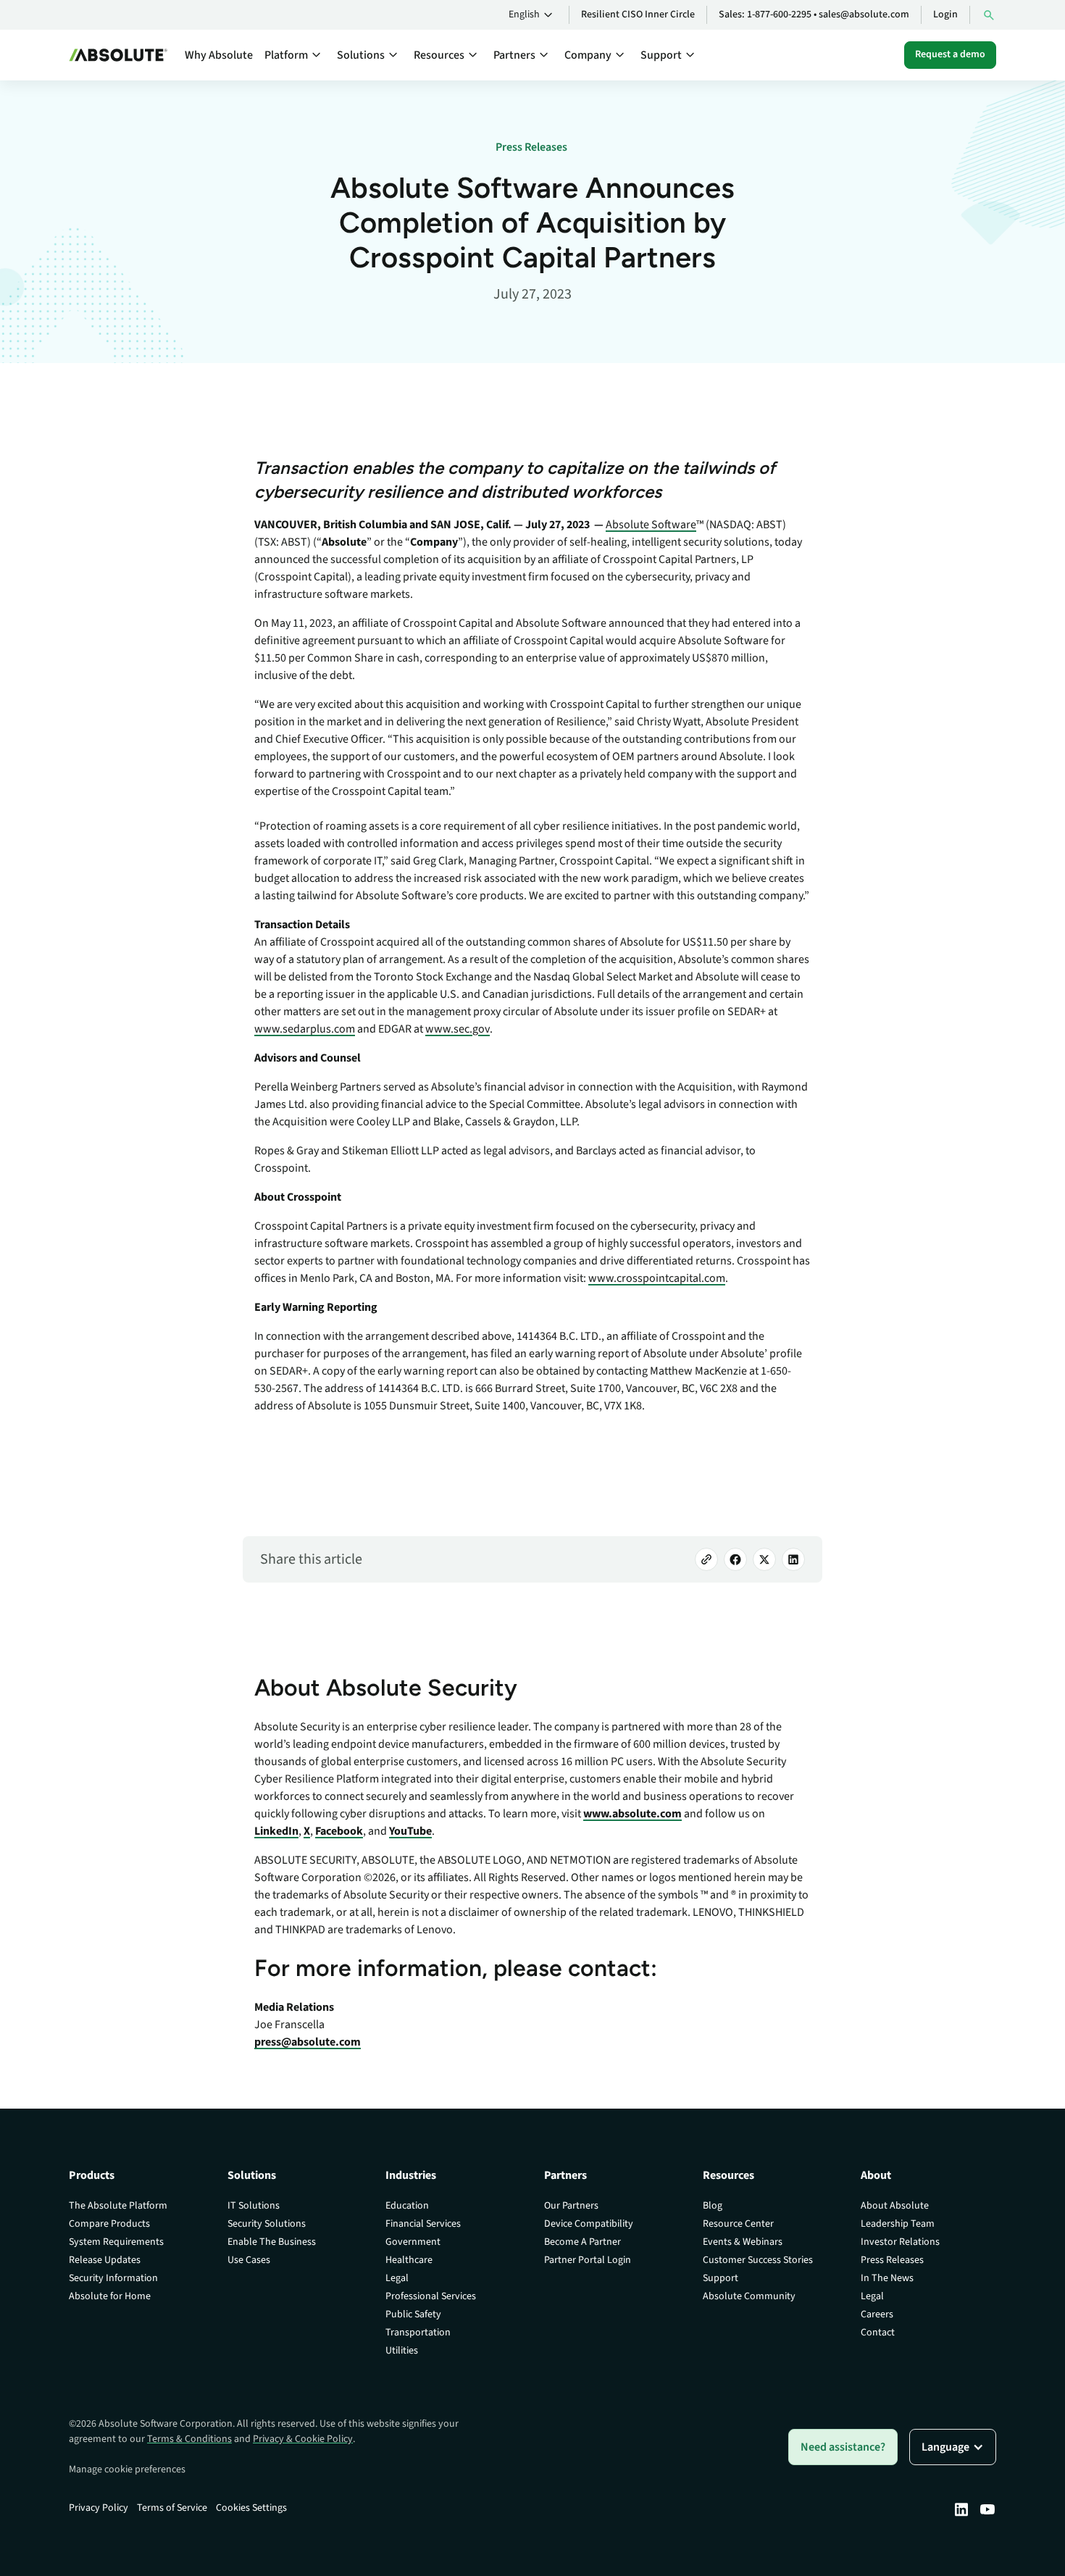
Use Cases (249, 2260)
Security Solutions (267, 2224)
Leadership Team (898, 2224)
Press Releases (892, 2260)
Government (413, 2242)
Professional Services (431, 2296)
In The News (887, 2278)
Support (721, 2278)
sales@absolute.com (864, 14)
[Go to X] (764, 1559)
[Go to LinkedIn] (793, 1559)
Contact (878, 2333)
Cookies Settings (251, 2508)
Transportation (418, 2333)
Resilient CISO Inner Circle (638, 14)
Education (407, 2206)
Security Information (113, 2278)
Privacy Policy (99, 2508)
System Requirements (116, 2242)
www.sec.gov (458, 1029)
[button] (533, 15)
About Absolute (895, 2206)
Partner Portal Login (588, 2260)
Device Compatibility (589, 2224)
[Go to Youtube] (987, 2509)
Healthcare (409, 2260)
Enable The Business (272, 2242)
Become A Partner (582, 2242)
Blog (713, 2206)
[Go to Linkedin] (961, 2509)
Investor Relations (900, 2242)
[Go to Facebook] (735, 1559)
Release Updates (105, 2260)
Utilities (402, 2351)
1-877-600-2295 (779, 14)
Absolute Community (749, 2296)
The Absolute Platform (118, 2206)
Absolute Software (651, 525)
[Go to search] (989, 15)
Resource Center (738, 2224)
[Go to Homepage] (118, 55)
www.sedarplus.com (305, 1029)
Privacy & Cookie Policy (303, 2439)
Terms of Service (172, 2508)
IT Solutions (254, 2206)
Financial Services (423, 2224)
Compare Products (109, 2224)
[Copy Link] (706, 1559)
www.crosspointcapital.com (657, 1278)
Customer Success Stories (758, 2260)
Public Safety (413, 2314)
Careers (877, 2314)
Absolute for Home (110, 2296)
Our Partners (571, 2206)
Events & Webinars (743, 2242)
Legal (397, 2278)
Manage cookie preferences (127, 2469)
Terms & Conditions (189, 2439)
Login (945, 14)
